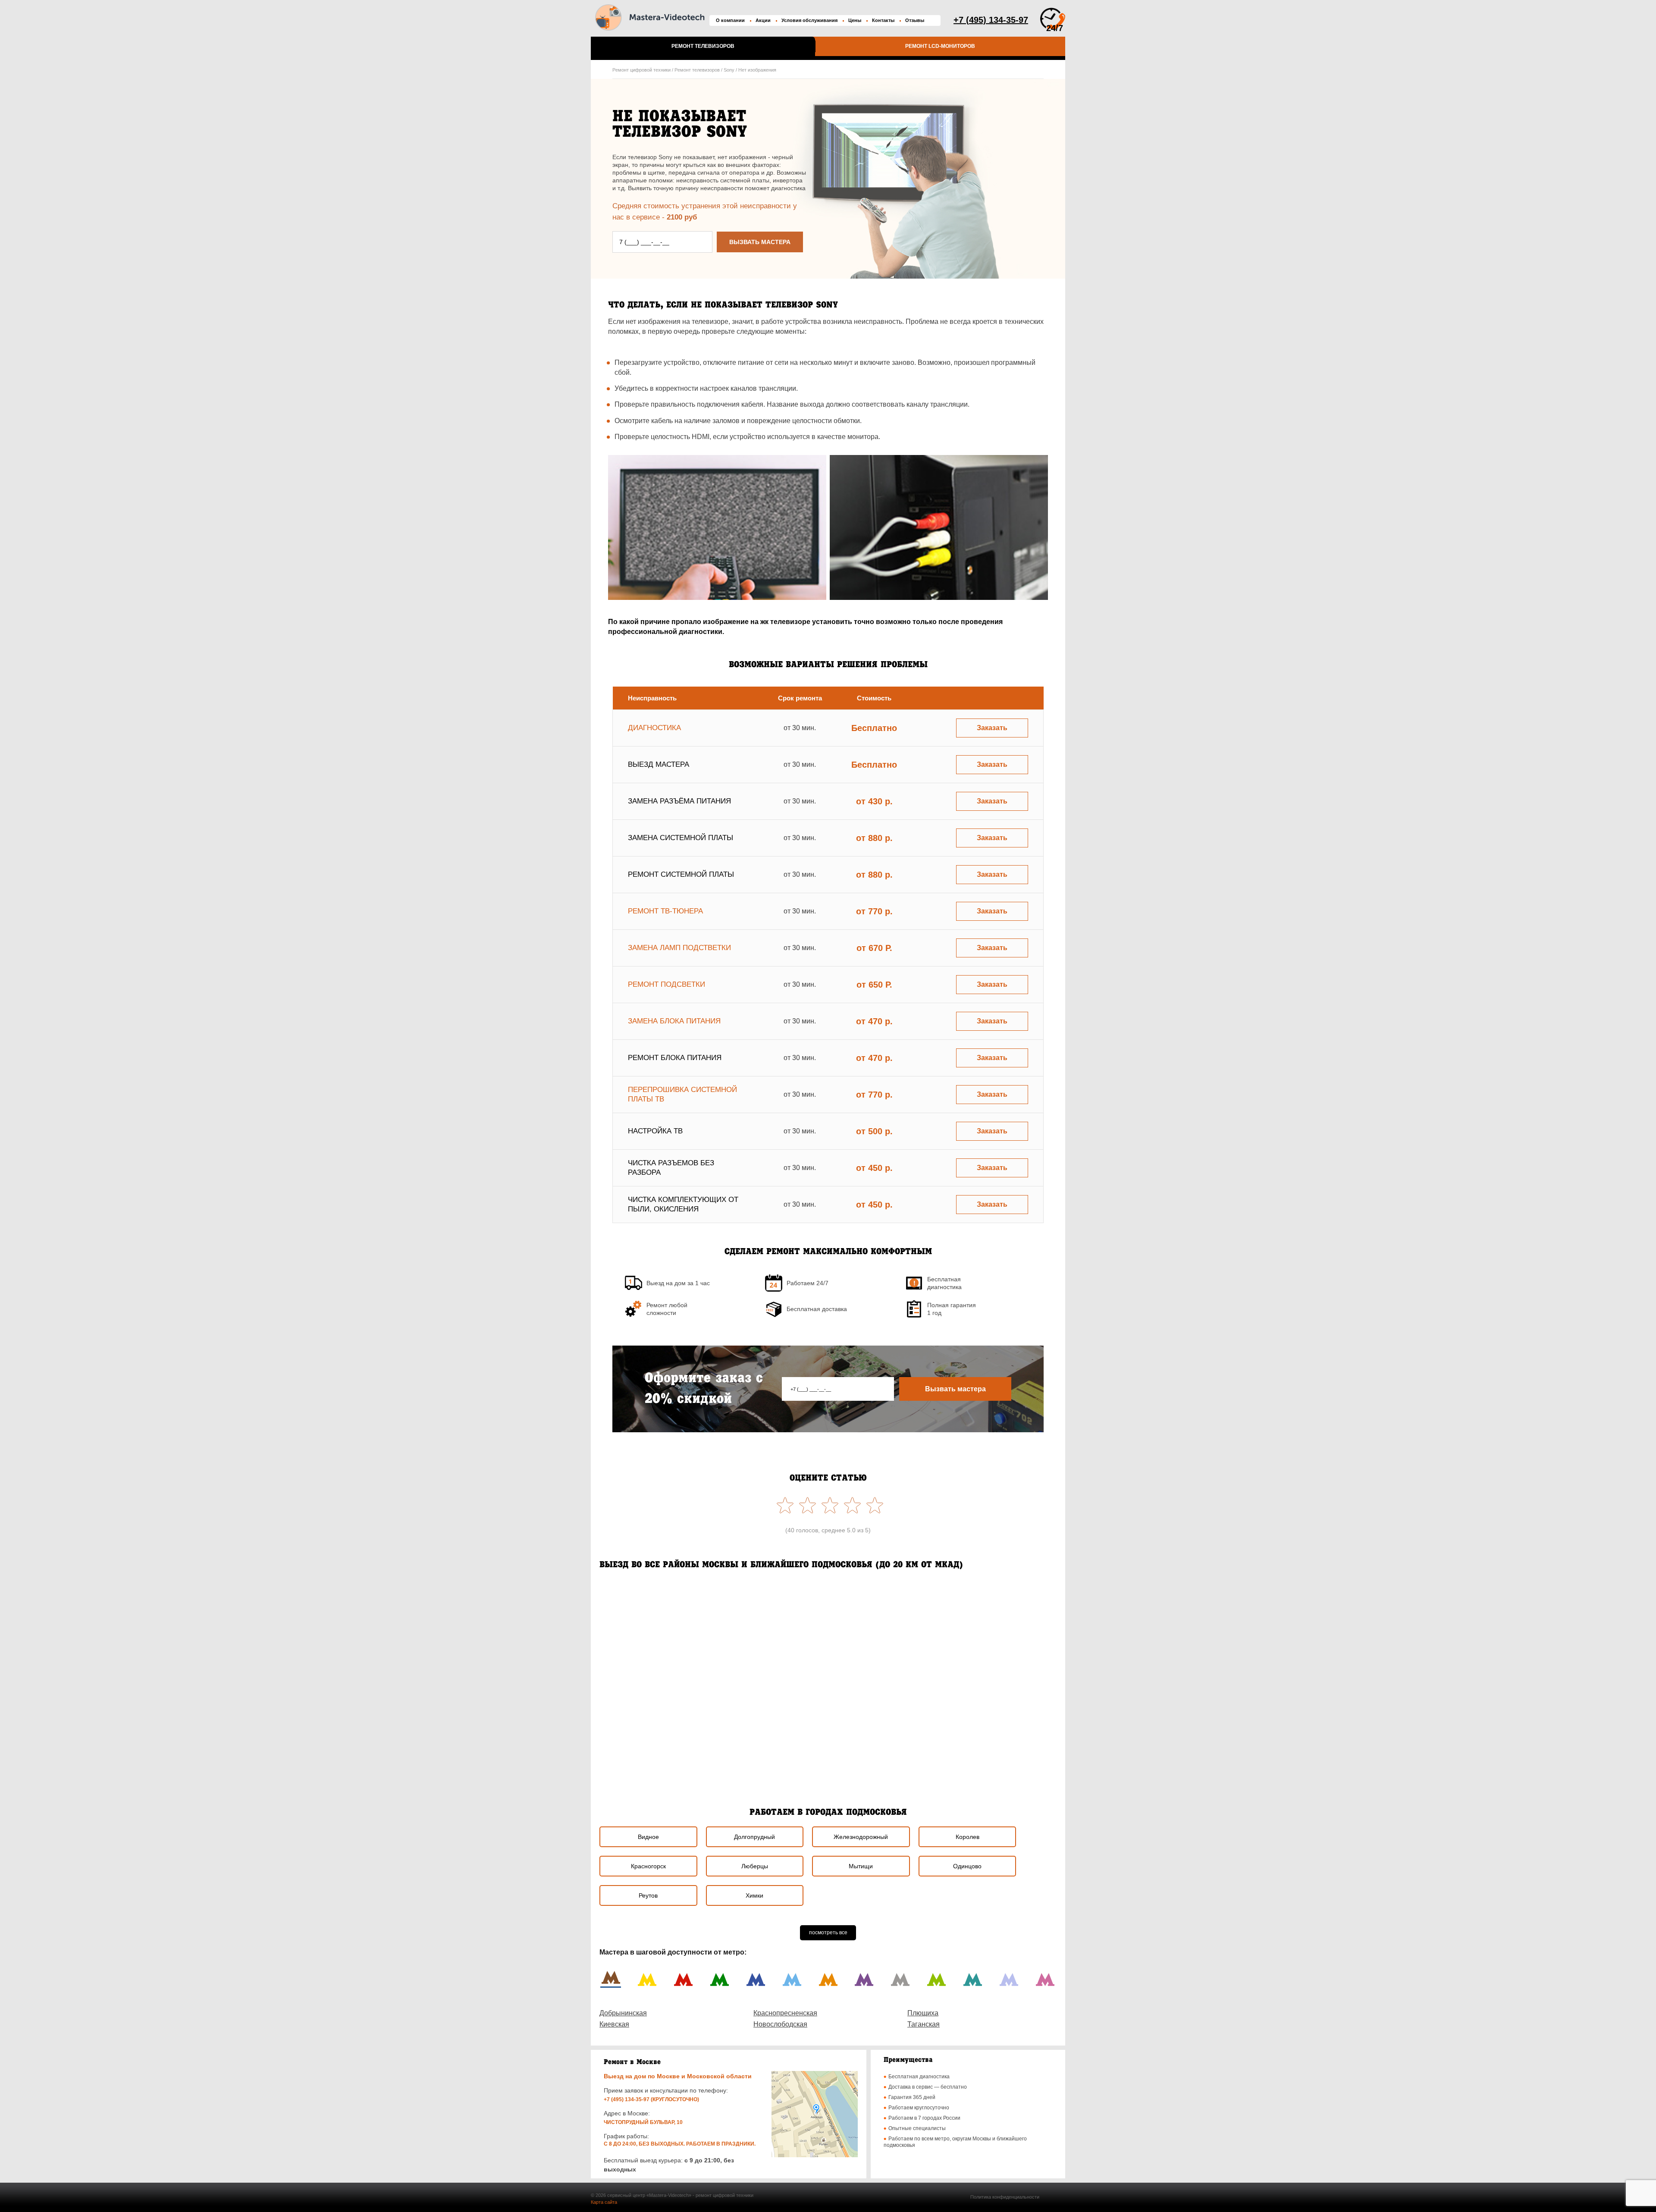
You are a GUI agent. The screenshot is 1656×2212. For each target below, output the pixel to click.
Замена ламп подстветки (679, 948)
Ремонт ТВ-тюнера (665, 911)
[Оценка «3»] (828, 1505)
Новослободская (780, 2024)
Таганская (924, 2024)
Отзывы (915, 20)
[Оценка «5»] (783, 1505)
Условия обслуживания (809, 20)
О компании (730, 20)
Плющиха (923, 2013)
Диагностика (654, 728)
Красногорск (648, 1866)
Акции (763, 20)
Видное (648, 1837)
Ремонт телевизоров (703, 46)
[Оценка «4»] (806, 1505)
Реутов (648, 1895)
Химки (754, 1895)
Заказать (992, 728)
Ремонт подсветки (666, 984)
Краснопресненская (785, 2013)
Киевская (614, 2024)
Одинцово (967, 1866)
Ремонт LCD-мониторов (940, 46)
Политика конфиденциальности (1005, 2197)
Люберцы (755, 1866)
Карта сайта (604, 2202)
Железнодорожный (861, 1837)
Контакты (883, 20)
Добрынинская (623, 2013)
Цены (855, 20)
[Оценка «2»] (850, 1505)
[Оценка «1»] (873, 1505)
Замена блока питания (674, 1021)
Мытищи (861, 1866)
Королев (968, 1837)
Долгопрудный (754, 1837)
